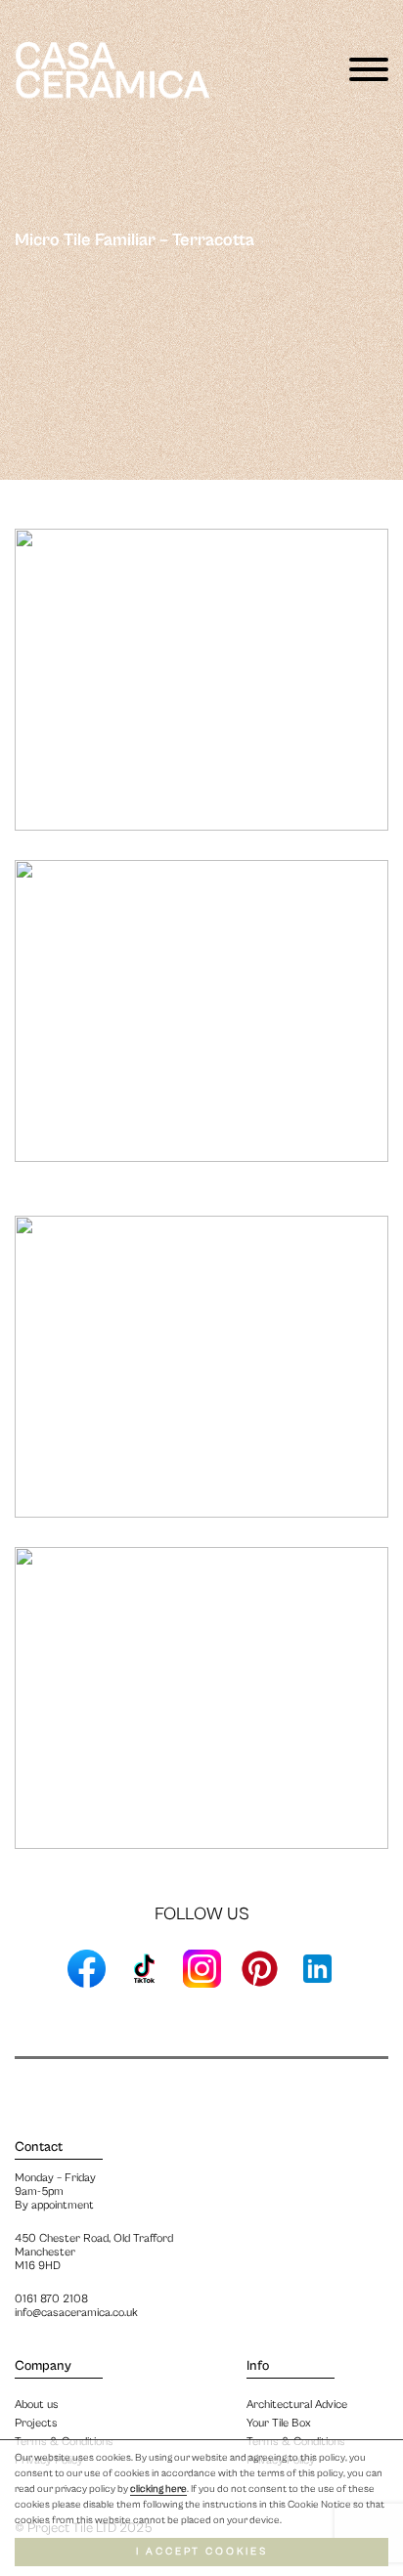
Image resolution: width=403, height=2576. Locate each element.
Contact (39, 2147)
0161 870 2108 (51, 2299)
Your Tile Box (279, 2423)
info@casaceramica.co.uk (76, 2313)
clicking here (158, 2489)
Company (43, 2366)
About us (37, 2404)
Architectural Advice (297, 2404)
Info (258, 2366)
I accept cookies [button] (202, 2552)
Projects (36, 2423)
